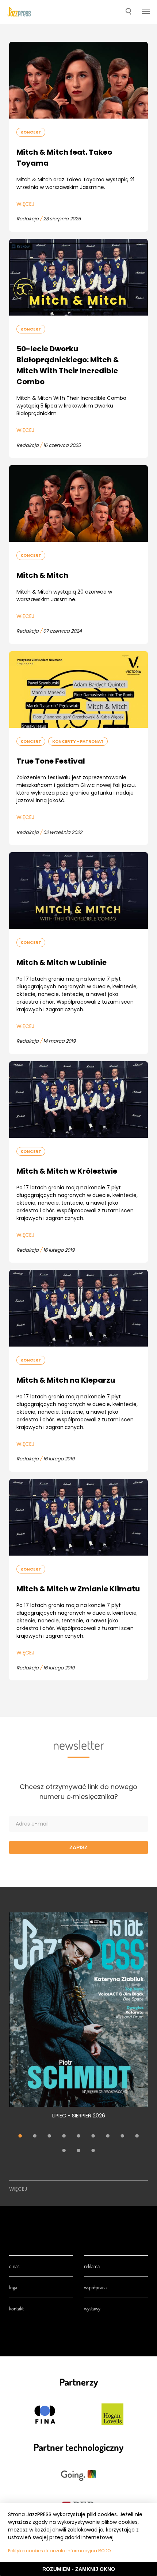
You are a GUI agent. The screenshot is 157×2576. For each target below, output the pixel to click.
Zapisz (78, 1847)
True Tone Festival (51, 761)
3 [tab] (49, 2136)
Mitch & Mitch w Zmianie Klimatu (78, 1589)
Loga (13, 2287)
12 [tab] (93, 2151)
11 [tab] (78, 2151)
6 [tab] (93, 2136)
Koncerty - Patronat (78, 741)
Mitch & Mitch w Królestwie (67, 1171)
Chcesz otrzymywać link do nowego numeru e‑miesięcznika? (78, 1792)
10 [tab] (64, 2151)
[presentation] (19, 12)
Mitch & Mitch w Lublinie (62, 962)
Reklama (92, 2266)
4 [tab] (64, 2136)
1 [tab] (20, 2136)
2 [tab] (35, 2136)
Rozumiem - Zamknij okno (79, 2569)
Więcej (25, 204)
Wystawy (92, 2308)
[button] (128, 12)
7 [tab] (108, 2136)
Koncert (31, 132)
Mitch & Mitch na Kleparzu (66, 1380)
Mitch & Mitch (42, 575)
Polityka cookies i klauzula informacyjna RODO (59, 2551)
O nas (14, 2266)
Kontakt (16, 2308)
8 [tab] (122, 2136)
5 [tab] (78, 2136)
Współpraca (95, 2287)
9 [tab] (137, 2136)
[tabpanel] (78, 2020)
